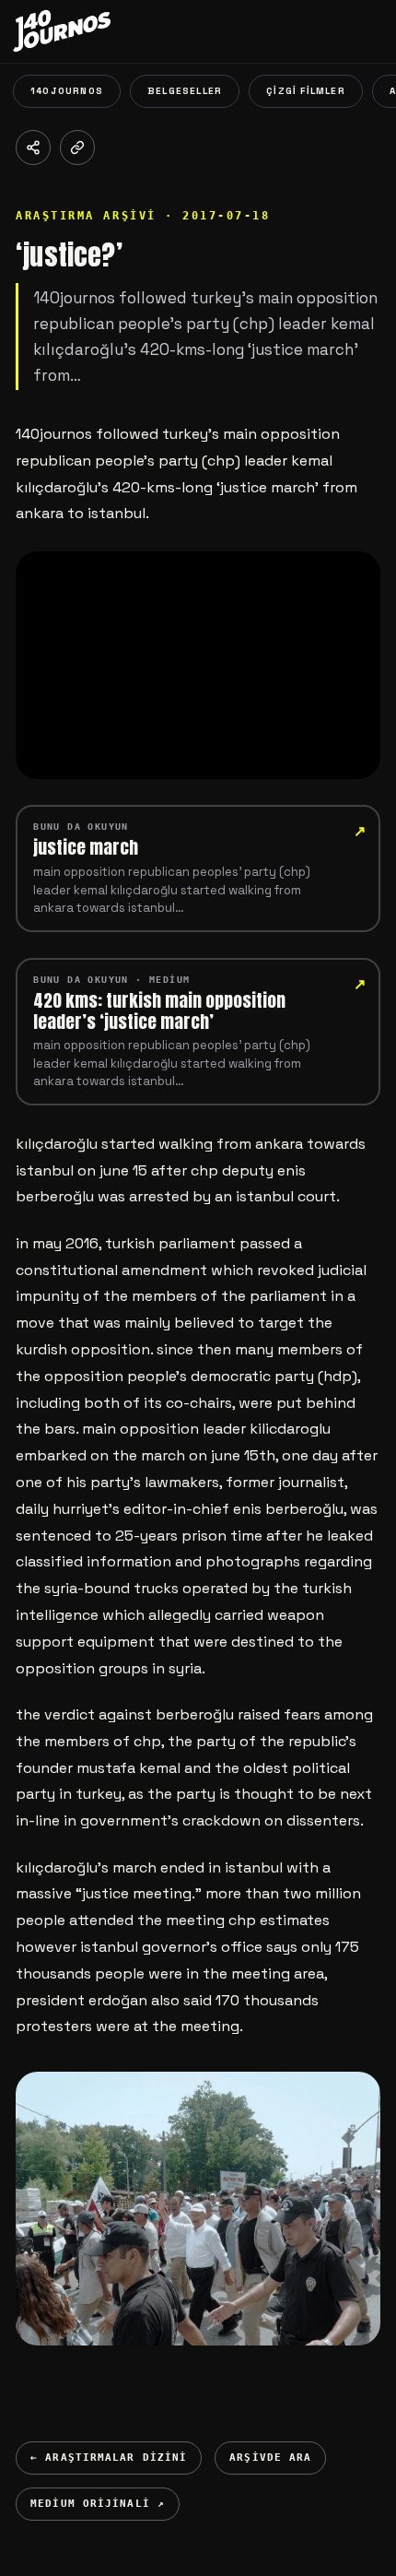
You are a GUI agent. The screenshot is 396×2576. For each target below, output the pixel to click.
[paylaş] (33, 148)
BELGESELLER (185, 91)
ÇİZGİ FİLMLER (306, 91)
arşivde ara (270, 2458)
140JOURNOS (67, 91)
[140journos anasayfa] (77, 31)
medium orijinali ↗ (98, 2504)
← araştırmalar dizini (109, 2458)
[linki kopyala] (77, 148)
